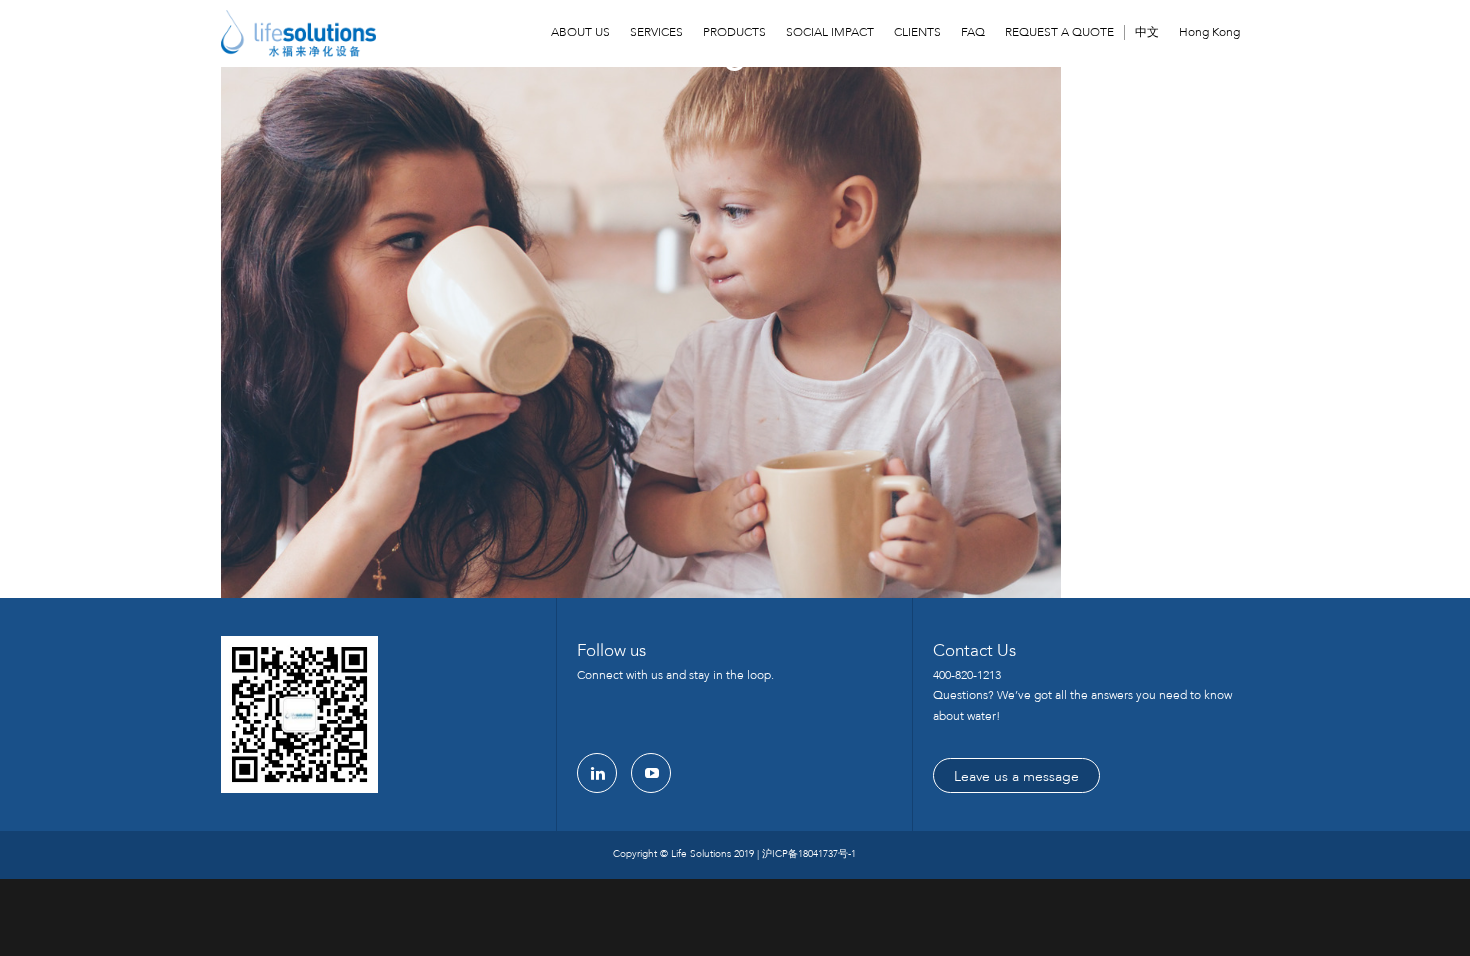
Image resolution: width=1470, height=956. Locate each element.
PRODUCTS (734, 32)
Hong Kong (1209, 32)
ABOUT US (580, 32)
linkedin (597, 773)
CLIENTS (917, 32)
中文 (1147, 32)
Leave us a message (1016, 776)
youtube (651, 773)
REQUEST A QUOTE (1059, 32)
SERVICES (656, 32)
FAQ (973, 32)
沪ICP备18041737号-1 (809, 854)
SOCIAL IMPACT (830, 32)
